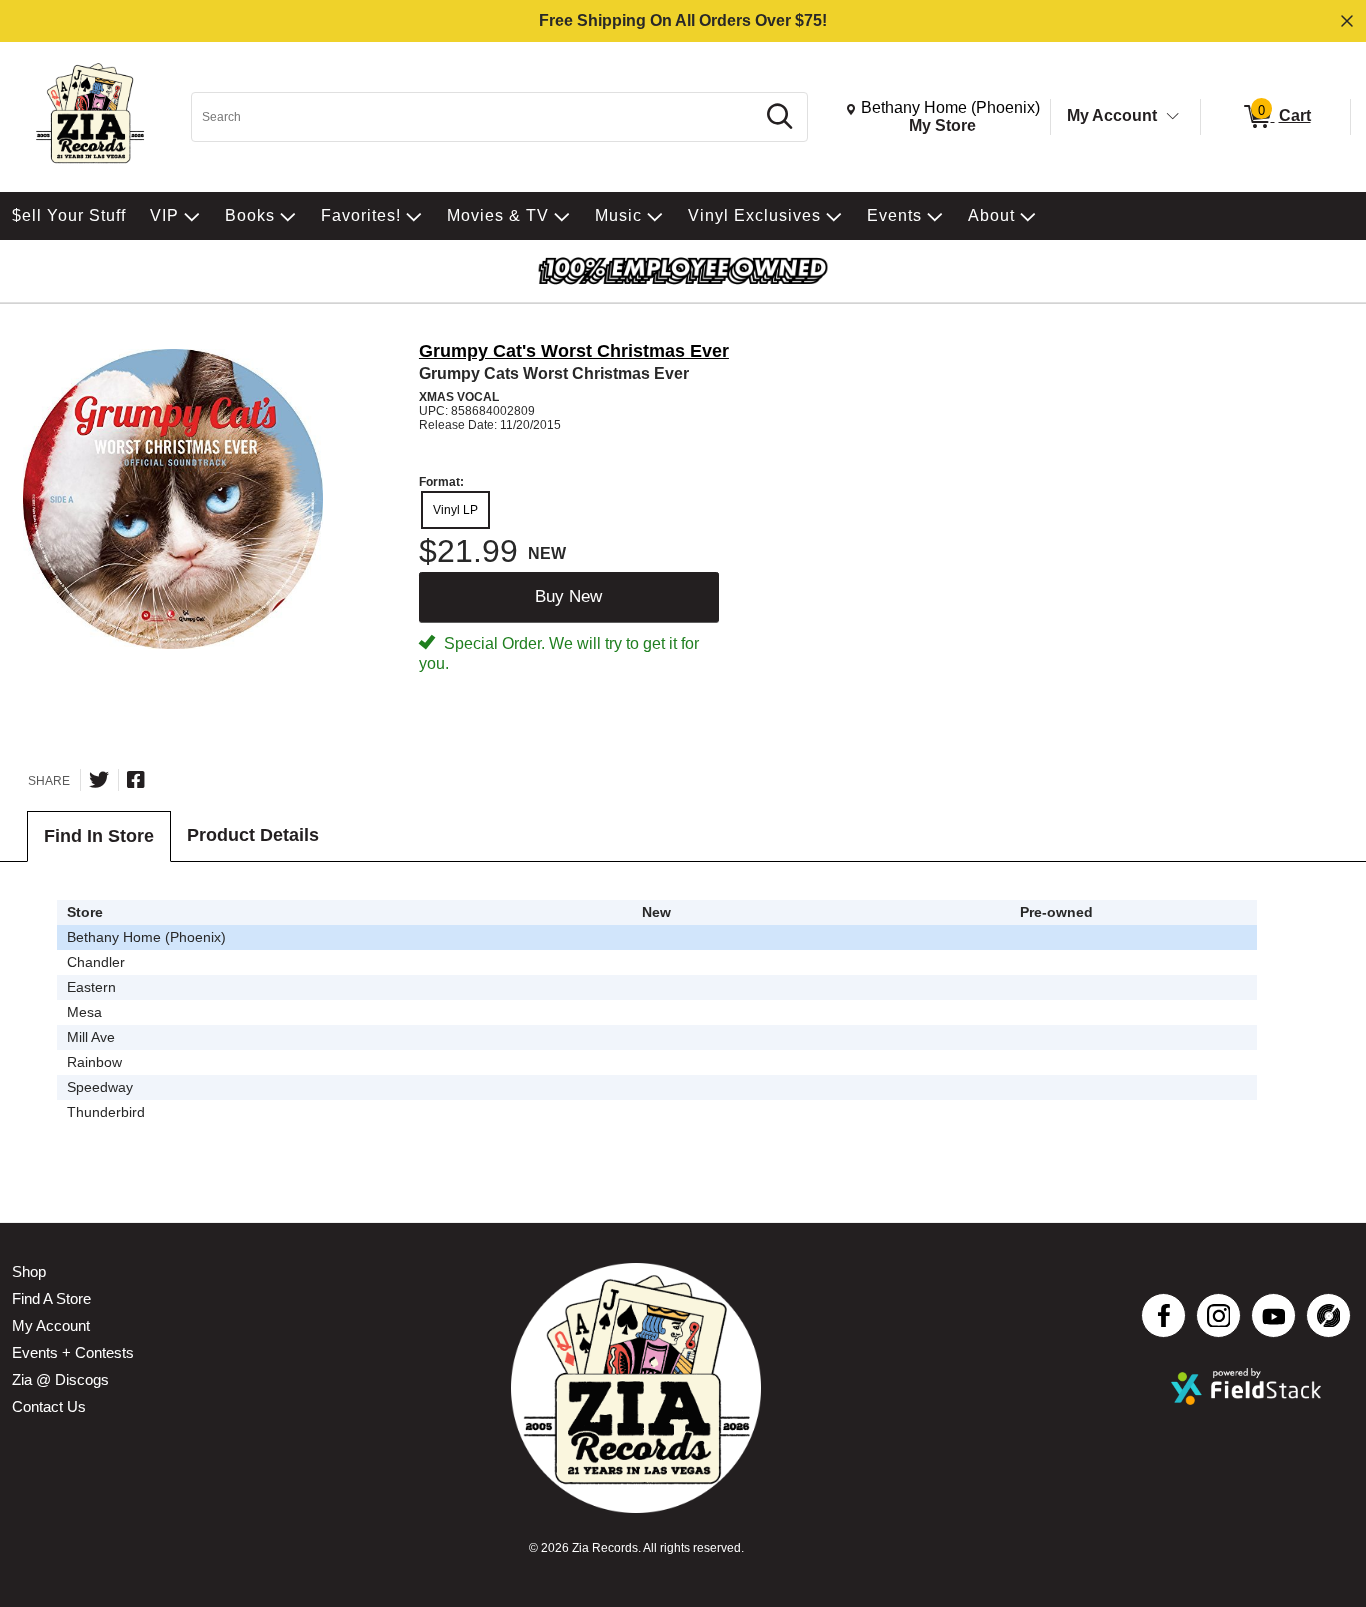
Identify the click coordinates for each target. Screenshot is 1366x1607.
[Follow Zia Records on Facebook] (1163, 1315)
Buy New (568, 596)
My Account (1112, 115)
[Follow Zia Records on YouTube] (1273, 1315)
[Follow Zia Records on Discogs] (1328, 1315)
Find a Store (51, 1298)
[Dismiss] (1347, 21)
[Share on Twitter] (99, 780)
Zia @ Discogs (60, 1379)
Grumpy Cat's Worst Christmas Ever (574, 351)
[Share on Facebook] (136, 780)
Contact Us (49, 1406)
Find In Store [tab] (99, 836)
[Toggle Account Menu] (1173, 117)
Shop (29, 1271)
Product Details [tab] (253, 835)
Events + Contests (73, 1352)
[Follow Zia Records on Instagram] (1218, 1315)
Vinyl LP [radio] (455, 510)
